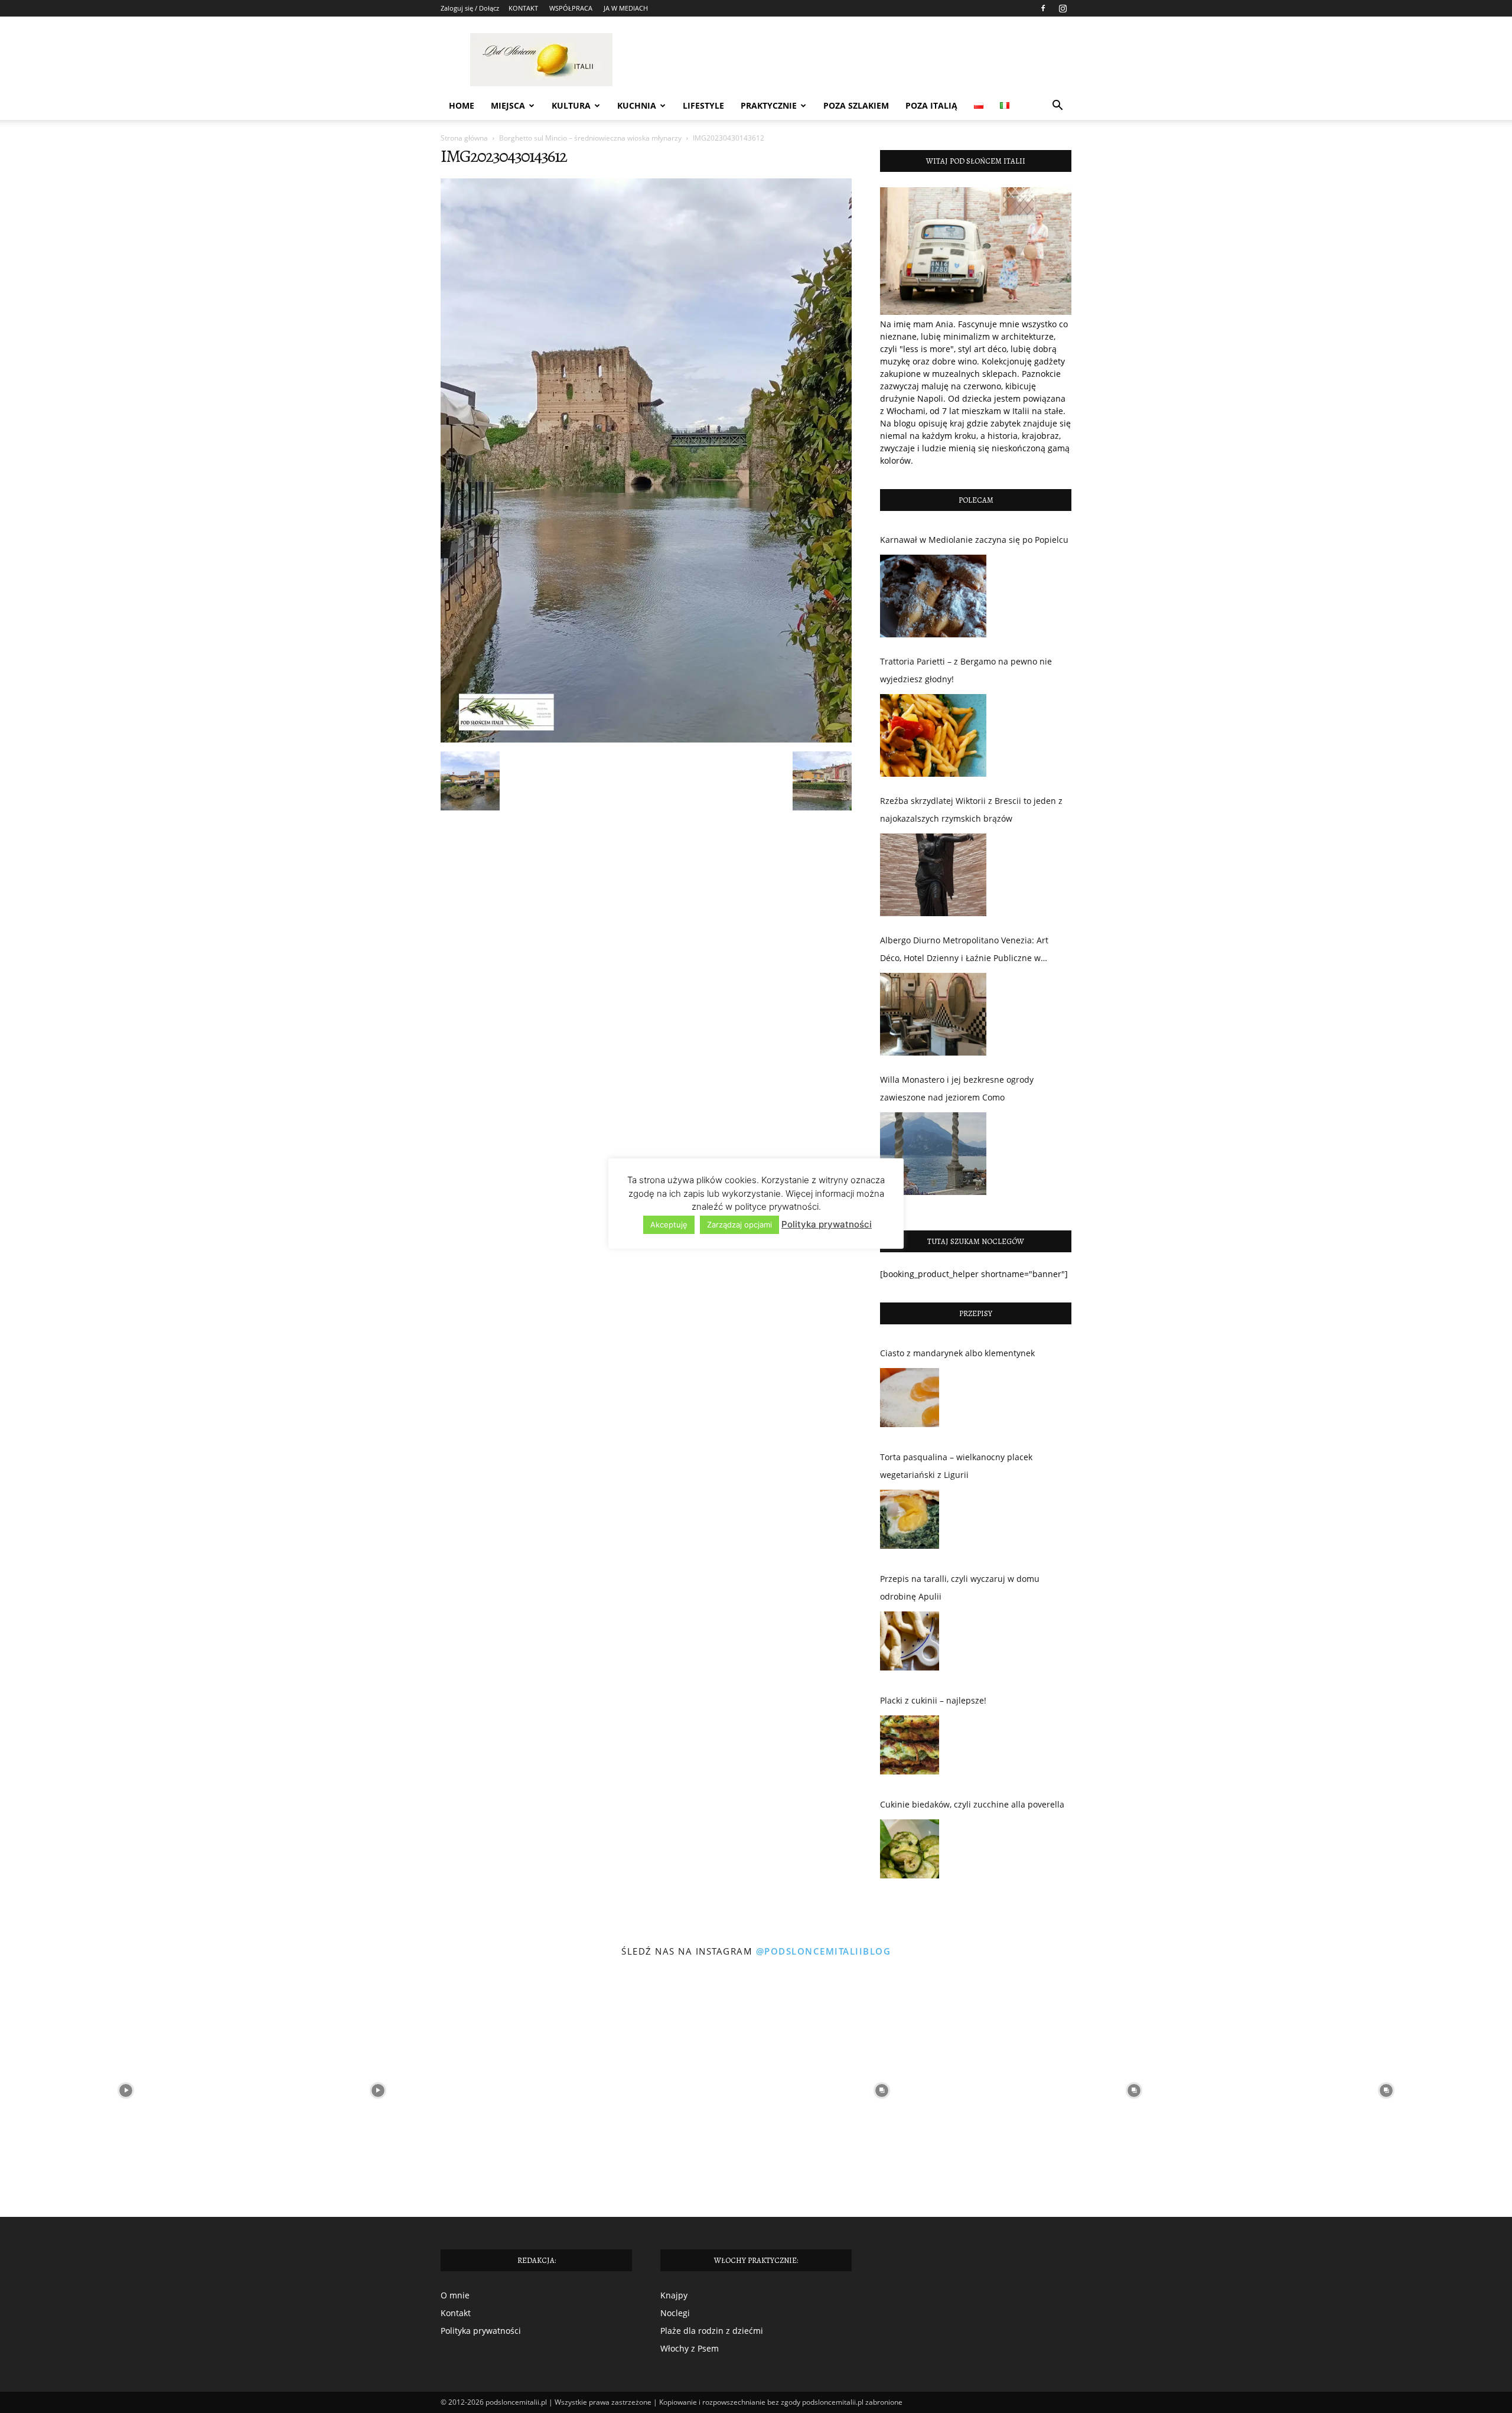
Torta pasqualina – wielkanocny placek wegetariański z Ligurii (956, 1466)
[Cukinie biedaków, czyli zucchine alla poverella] (910, 1852)
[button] (1057, 107)
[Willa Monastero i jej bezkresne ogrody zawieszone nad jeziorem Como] (933, 1154)
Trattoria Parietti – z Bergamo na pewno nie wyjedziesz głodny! (966, 670)
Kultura (571, 105)
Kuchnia (637, 105)
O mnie (455, 2295)
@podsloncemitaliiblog (824, 1951)
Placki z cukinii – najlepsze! (933, 1700)
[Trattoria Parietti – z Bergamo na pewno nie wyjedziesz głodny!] (933, 735)
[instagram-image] (126, 2091)
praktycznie (769, 105)
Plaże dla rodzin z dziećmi (712, 2331)
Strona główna (464, 138)
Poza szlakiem (856, 105)
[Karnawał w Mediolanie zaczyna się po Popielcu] (933, 596)
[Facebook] (1043, 8)
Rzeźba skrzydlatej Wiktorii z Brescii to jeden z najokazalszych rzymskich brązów (971, 810)
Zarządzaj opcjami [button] (739, 1225)
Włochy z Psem (690, 2348)
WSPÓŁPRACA (571, 8)
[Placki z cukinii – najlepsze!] (910, 1748)
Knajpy (674, 2295)
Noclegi (675, 2313)
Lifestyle (703, 105)
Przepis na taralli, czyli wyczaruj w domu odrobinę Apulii (960, 1587)
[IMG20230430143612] (646, 739)
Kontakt (456, 2313)
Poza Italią (931, 105)
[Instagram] (1063, 8)
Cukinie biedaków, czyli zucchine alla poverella (972, 1804)
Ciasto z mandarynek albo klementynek (957, 1353)
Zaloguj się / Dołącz (470, 8)
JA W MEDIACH (626, 8)
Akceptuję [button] (669, 1225)
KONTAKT (523, 8)
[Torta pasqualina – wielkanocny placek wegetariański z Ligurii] (910, 1522)
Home (462, 105)
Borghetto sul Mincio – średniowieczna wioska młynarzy (590, 138)
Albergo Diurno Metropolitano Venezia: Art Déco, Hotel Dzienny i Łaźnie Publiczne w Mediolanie (964, 951)
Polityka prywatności (481, 2331)
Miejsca (508, 105)
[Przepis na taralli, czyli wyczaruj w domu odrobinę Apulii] (910, 1644)
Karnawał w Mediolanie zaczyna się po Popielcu (974, 540)
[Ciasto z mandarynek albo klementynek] (910, 1401)
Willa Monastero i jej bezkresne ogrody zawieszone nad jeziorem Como (957, 1088)
